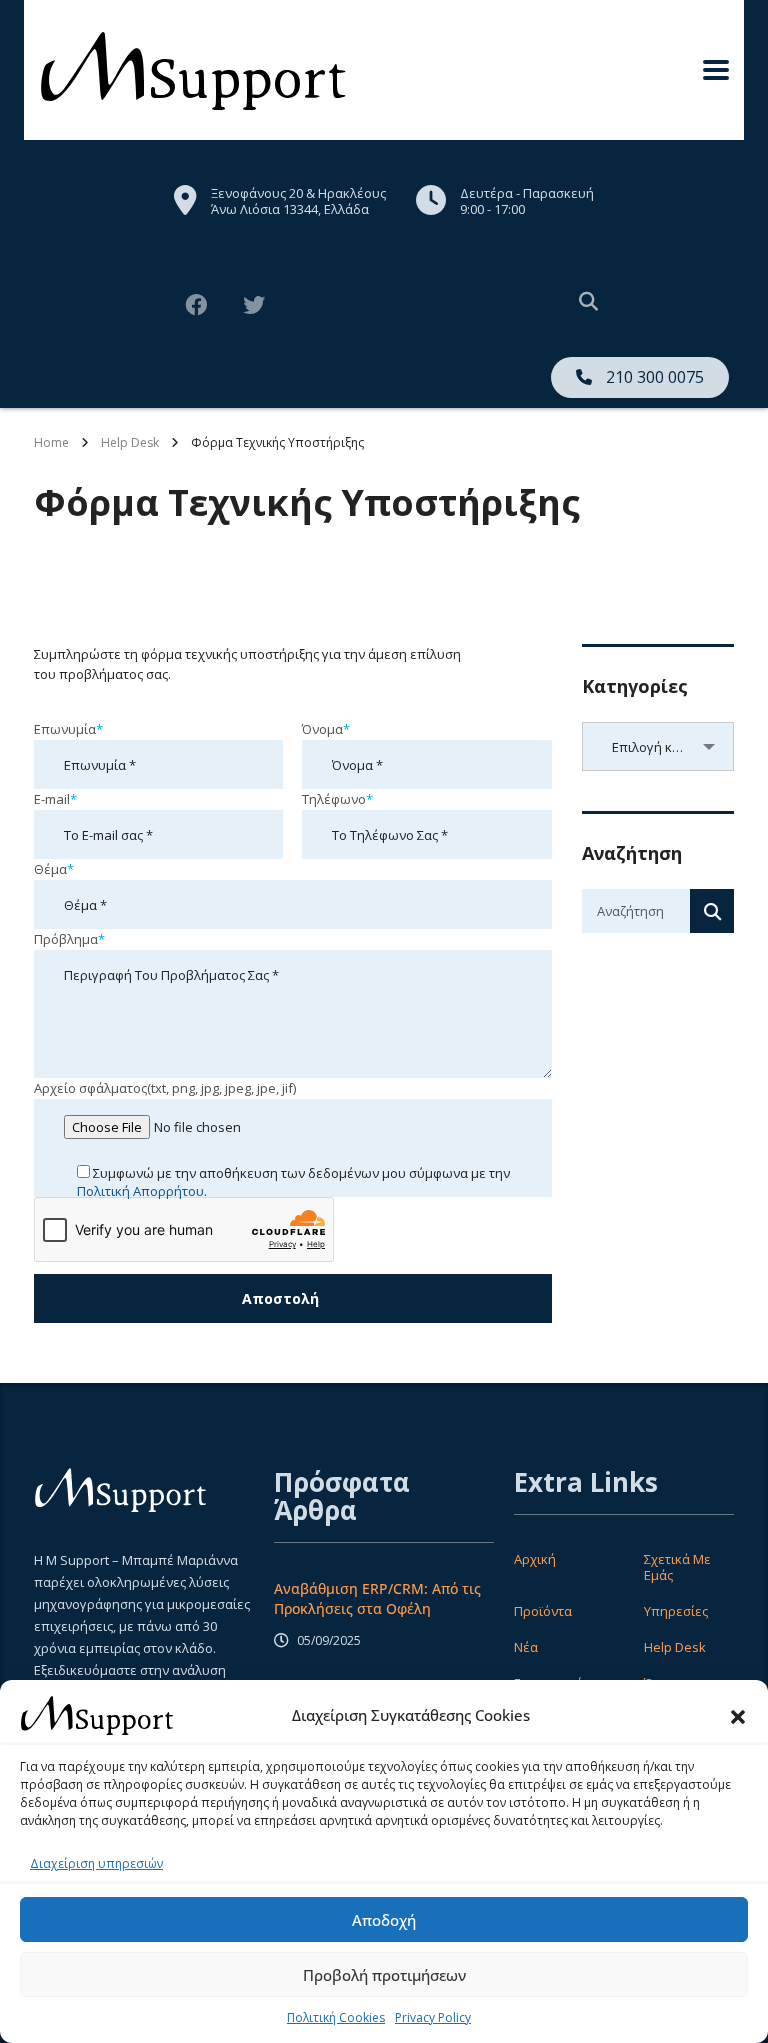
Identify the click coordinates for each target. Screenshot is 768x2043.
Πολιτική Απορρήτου (140, 1191)
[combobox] (658, 746)
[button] (738, 1715)
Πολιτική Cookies (336, 2017)
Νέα (526, 1647)
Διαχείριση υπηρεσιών (96, 1863)
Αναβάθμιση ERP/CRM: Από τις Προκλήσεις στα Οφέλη (377, 1598)
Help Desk (675, 1647)
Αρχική (535, 1559)
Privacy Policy (433, 2017)
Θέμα (54, 869)
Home (51, 442)
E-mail (55, 799)
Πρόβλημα (69, 939)
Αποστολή (280, 1298)
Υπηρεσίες (676, 1611)
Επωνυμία (68, 729)
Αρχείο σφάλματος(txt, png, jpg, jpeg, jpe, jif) (165, 1088)
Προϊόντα (543, 1611)
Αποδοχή (384, 1920)
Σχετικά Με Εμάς (677, 1567)
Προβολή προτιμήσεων (384, 1975)
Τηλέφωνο (337, 799)
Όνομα (326, 729)
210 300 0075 (653, 377)
